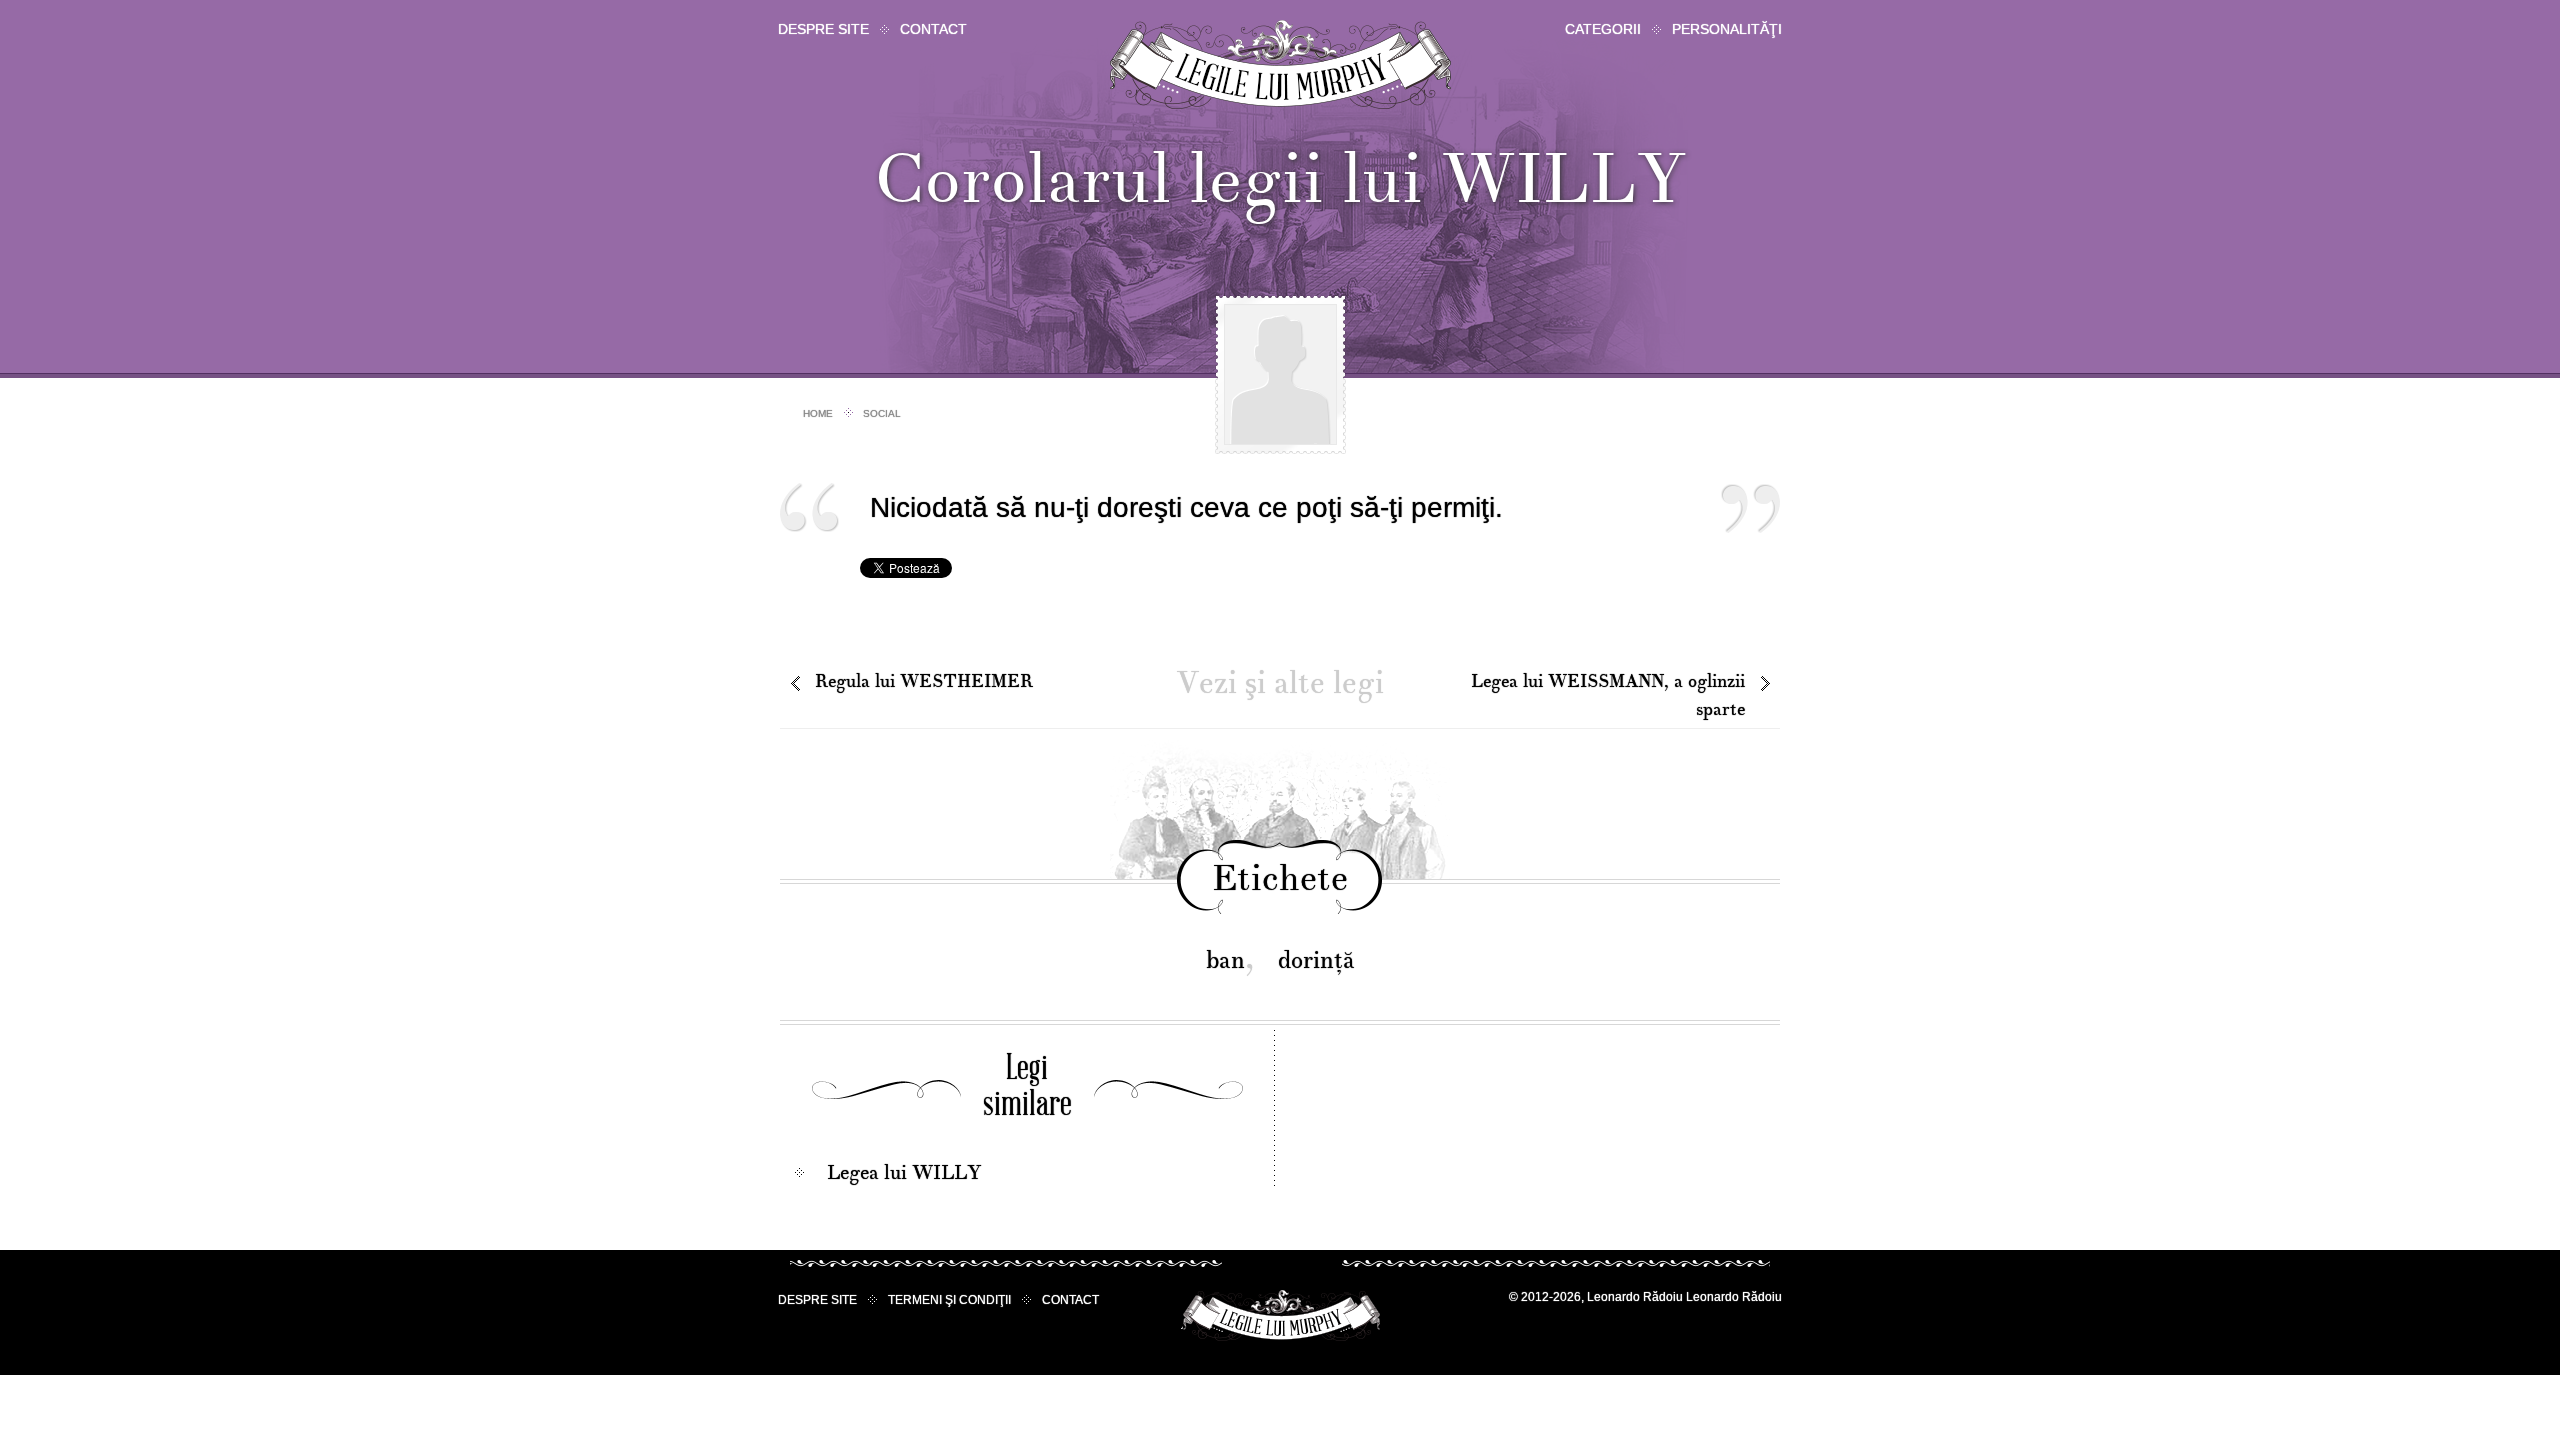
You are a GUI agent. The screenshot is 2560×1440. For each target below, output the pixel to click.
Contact (933, 29)
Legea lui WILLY (904, 1173)
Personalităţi (1727, 29)
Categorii (1603, 29)
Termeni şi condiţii (949, 1300)
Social (882, 413)
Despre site (823, 29)
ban (1225, 960)
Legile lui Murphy (1280, 64)
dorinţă (1316, 960)
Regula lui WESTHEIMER (924, 681)
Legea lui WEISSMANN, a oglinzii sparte (1608, 695)
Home (818, 413)
